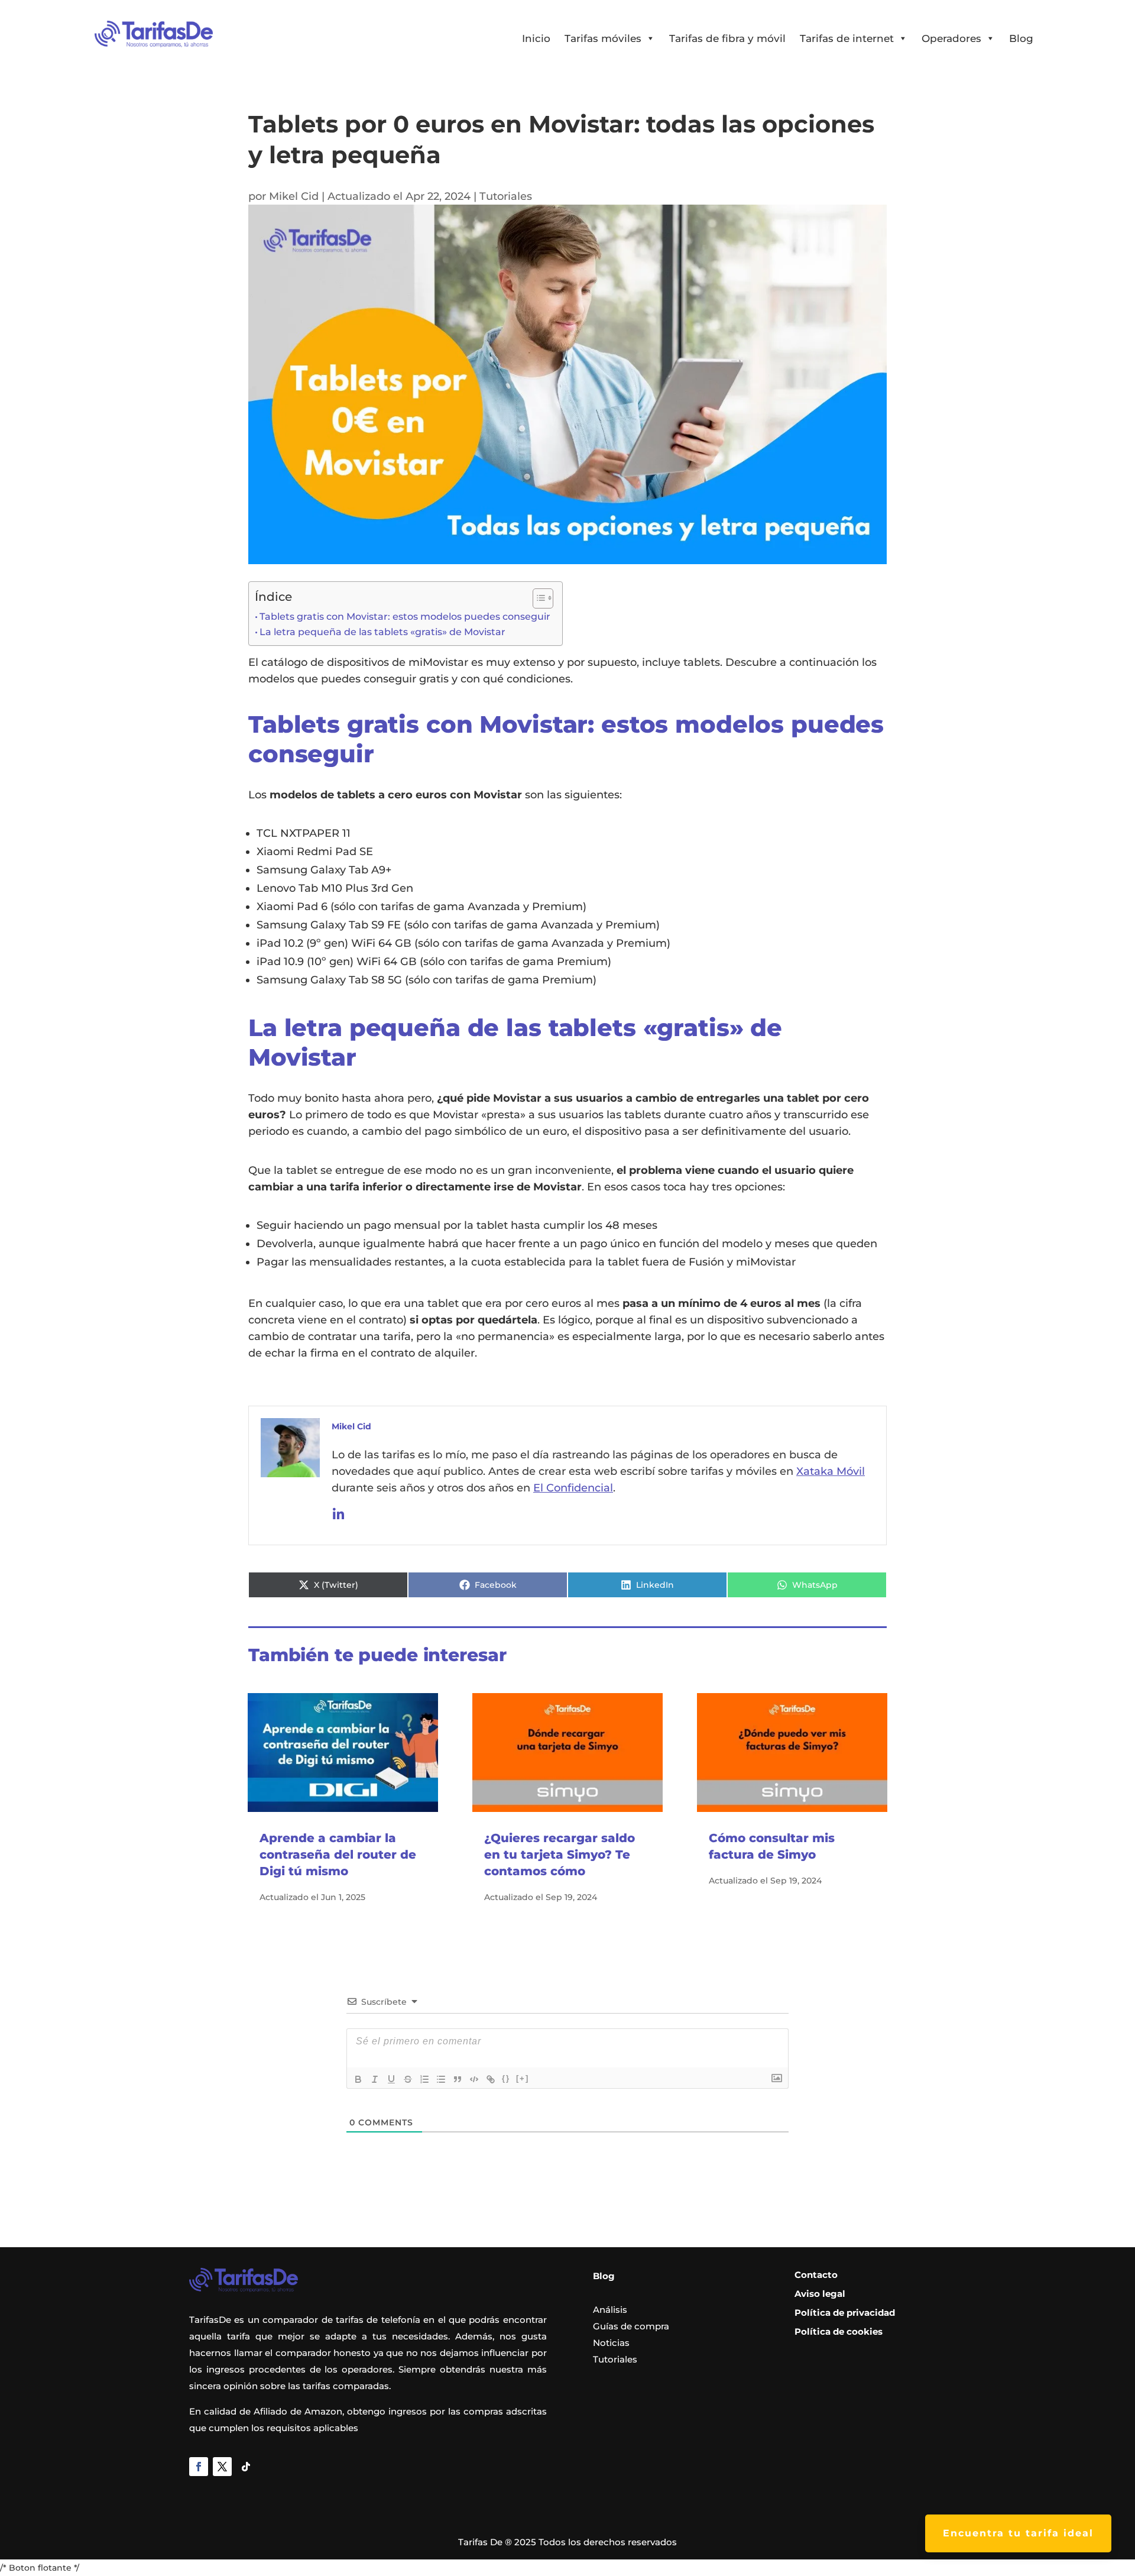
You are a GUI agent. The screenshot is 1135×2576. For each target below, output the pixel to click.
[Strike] (408, 2079)
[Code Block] (474, 2079)
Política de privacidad (845, 2313)
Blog (1021, 38)
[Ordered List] (424, 2079)
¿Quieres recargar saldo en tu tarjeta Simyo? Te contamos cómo (560, 1855)
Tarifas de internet (847, 38)
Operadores (951, 38)
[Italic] (375, 2079)
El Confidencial (573, 1488)
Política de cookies (839, 2331)
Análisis (610, 2310)
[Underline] (391, 2079)
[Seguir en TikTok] (246, 2467)
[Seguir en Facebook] (199, 2467)
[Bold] (358, 2079)
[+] (523, 2078)
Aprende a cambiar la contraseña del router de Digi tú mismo (338, 1855)
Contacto (816, 2275)
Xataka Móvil (831, 1471)
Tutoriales (506, 196)
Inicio (536, 38)
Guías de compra (631, 2326)
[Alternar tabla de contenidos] (537, 598)
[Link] (491, 2079)
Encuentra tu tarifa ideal (1018, 2533)
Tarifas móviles (603, 38)
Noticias (611, 2343)
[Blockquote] (458, 2079)
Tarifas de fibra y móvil (727, 38)
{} (506, 2078)
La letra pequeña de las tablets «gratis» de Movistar (382, 632)
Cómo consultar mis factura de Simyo (772, 1846)
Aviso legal (820, 2294)
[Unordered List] (441, 2079)
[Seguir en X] (222, 2467)
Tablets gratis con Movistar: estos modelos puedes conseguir (405, 617)
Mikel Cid (294, 196)
